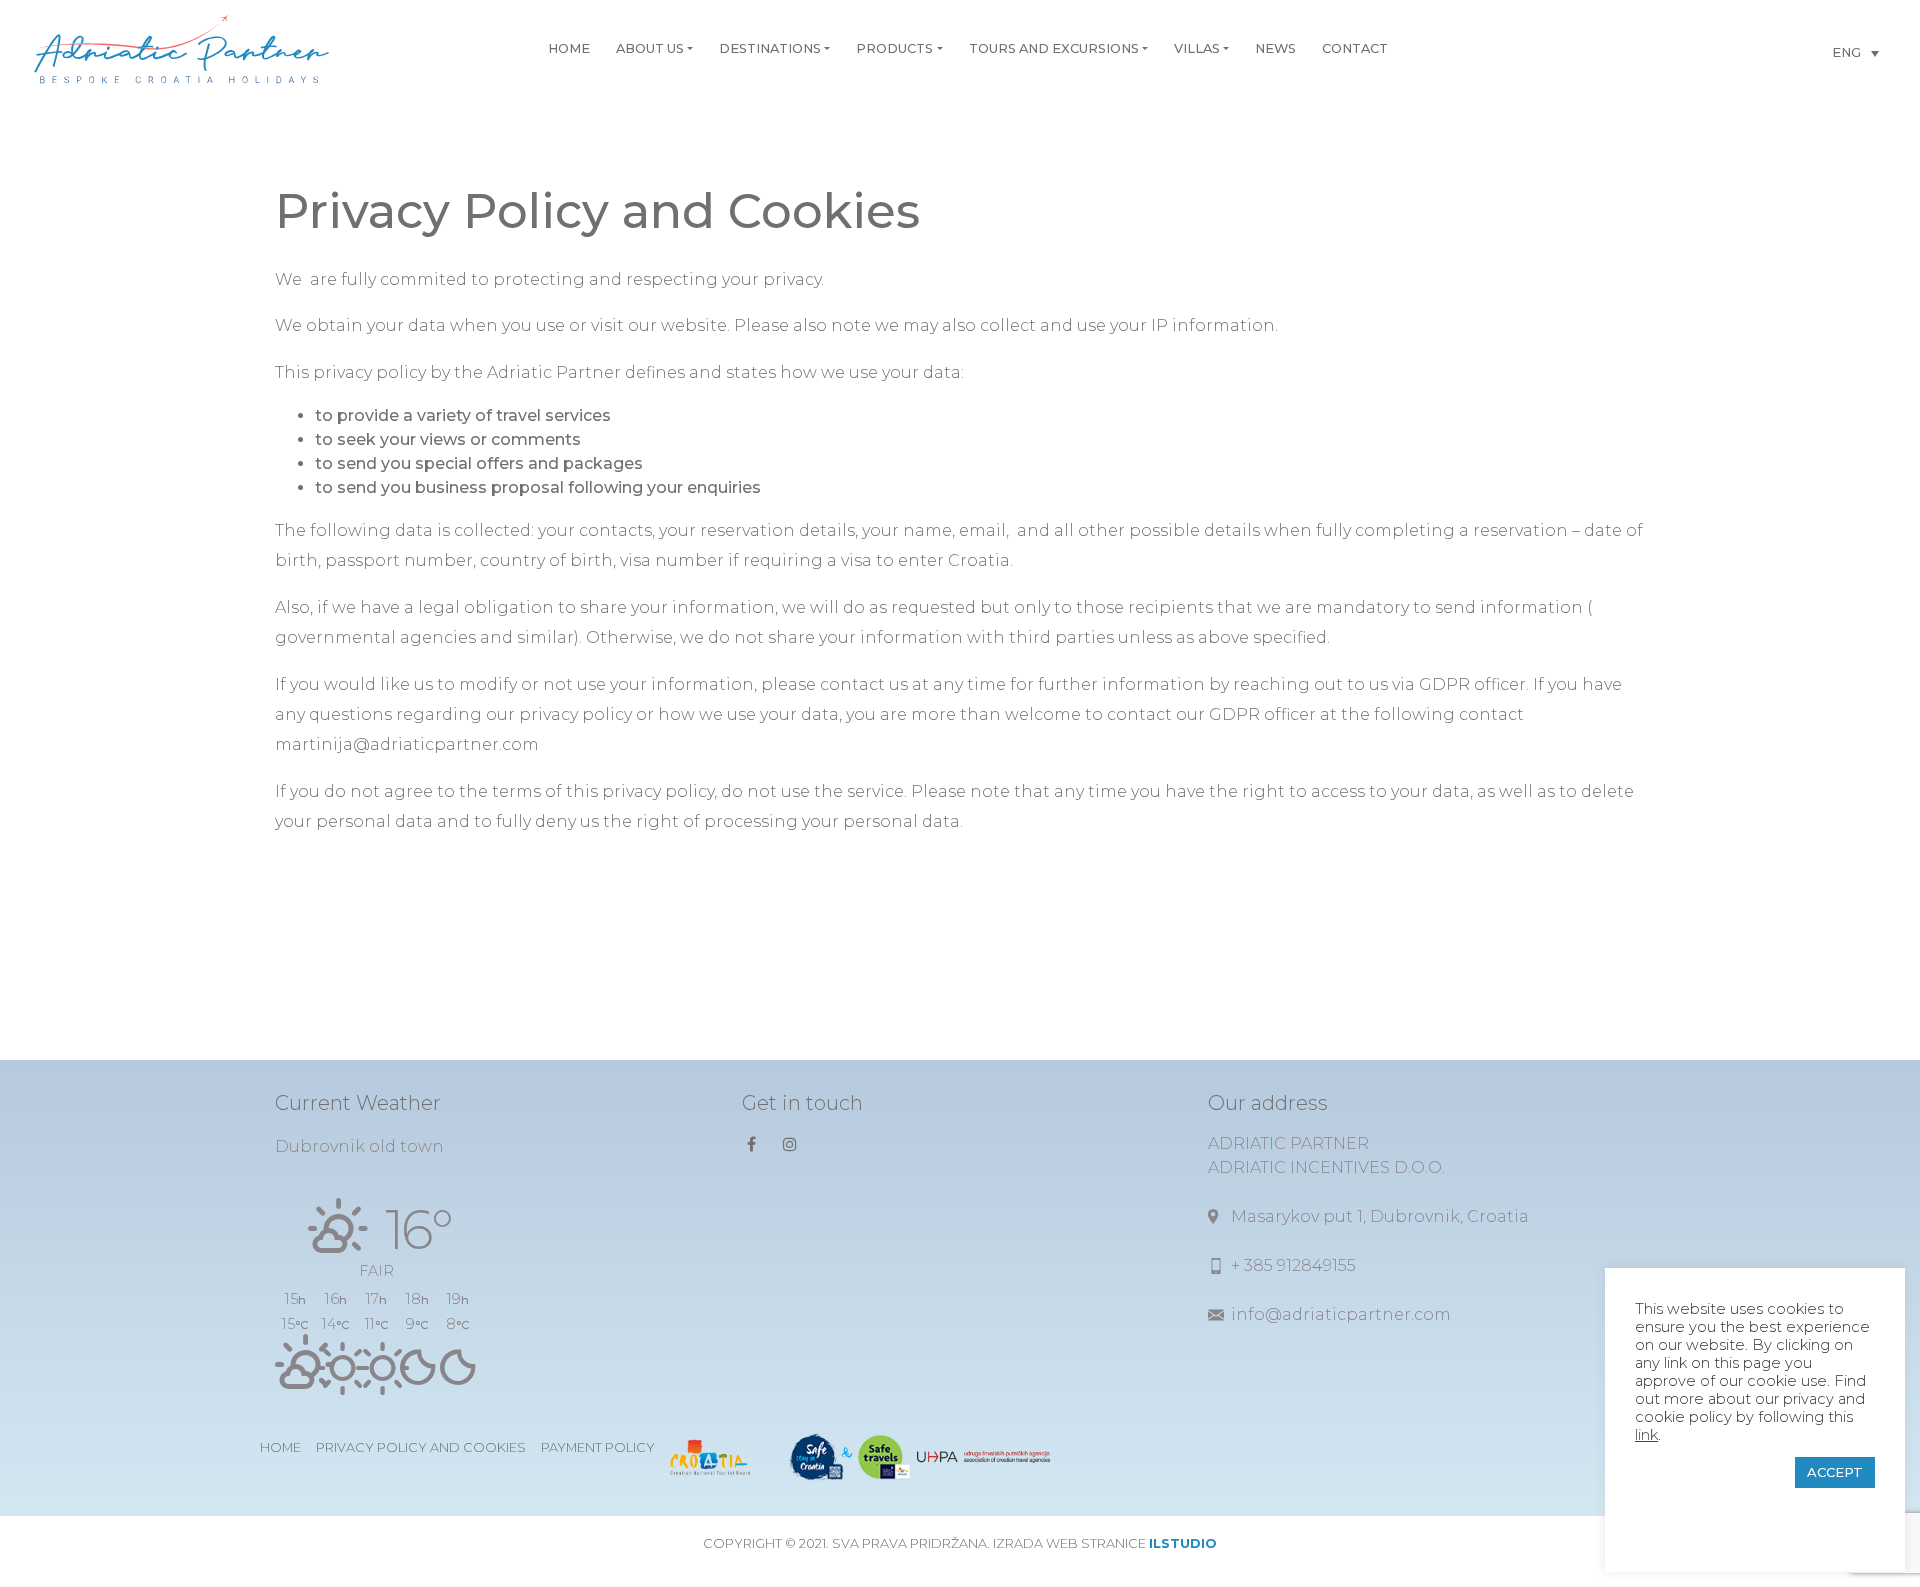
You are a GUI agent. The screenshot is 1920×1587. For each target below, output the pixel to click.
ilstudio (1183, 1543)
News (1275, 48)
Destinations (770, 48)
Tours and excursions (1054, 48)
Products (894, 48)
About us (650, 48)
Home (569, 48)
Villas (1197, 48)
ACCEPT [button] (1835, 1472)
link (1646, 1435)
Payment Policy (598, 1447)
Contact (1355, 48)
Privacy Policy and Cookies (421, 1447)
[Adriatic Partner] (181, 49)
